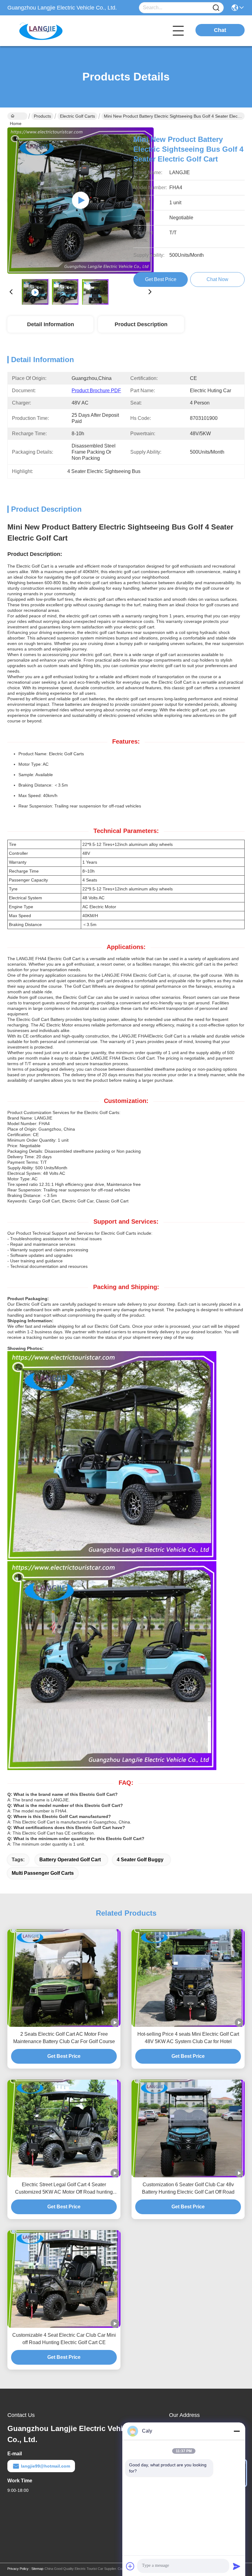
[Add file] (130, 2566)
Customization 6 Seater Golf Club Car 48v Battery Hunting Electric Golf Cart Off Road (188, 2188)
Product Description (141, 324)
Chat (220, 30)
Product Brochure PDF (96, 391)
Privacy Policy (18, 2569)
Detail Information (51, 324)
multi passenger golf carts (43, 1873)
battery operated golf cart (70, 1860)
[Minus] (237, 2431)
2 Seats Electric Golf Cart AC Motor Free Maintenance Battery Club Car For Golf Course (64, 2038)
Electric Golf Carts (77, 116)
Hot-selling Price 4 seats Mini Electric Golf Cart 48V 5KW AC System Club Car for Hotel (188, 2038)
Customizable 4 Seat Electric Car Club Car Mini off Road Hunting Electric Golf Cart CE (64, 2339)
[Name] (216, 8)
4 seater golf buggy (140, 1860)
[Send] (237, 2566)
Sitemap (37, 2569)
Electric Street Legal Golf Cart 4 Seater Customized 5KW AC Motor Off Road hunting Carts (64, 2189)
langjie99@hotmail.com (45, 2466)
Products (42, 116)
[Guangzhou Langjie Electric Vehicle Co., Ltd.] (41, 31)
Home (17, 116)
